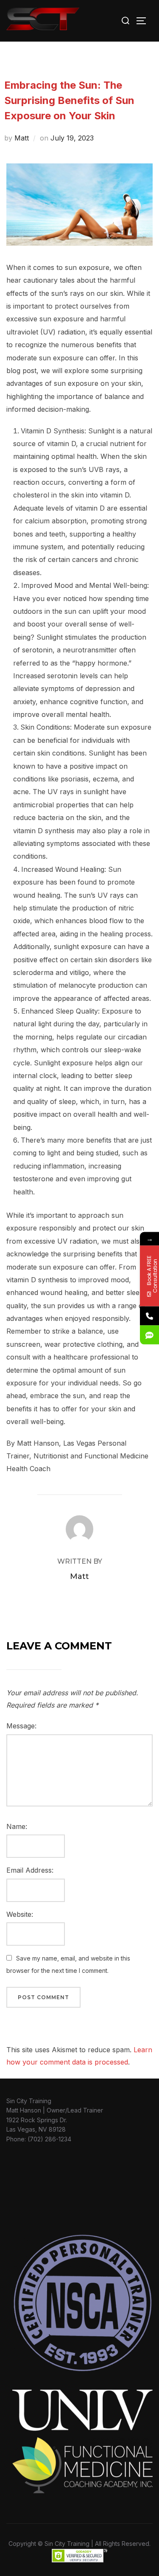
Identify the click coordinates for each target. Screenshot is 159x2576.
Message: (21, 1726)
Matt (22, 138)
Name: (17, 1826)
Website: (20, 1914)
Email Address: (30, 1870)
